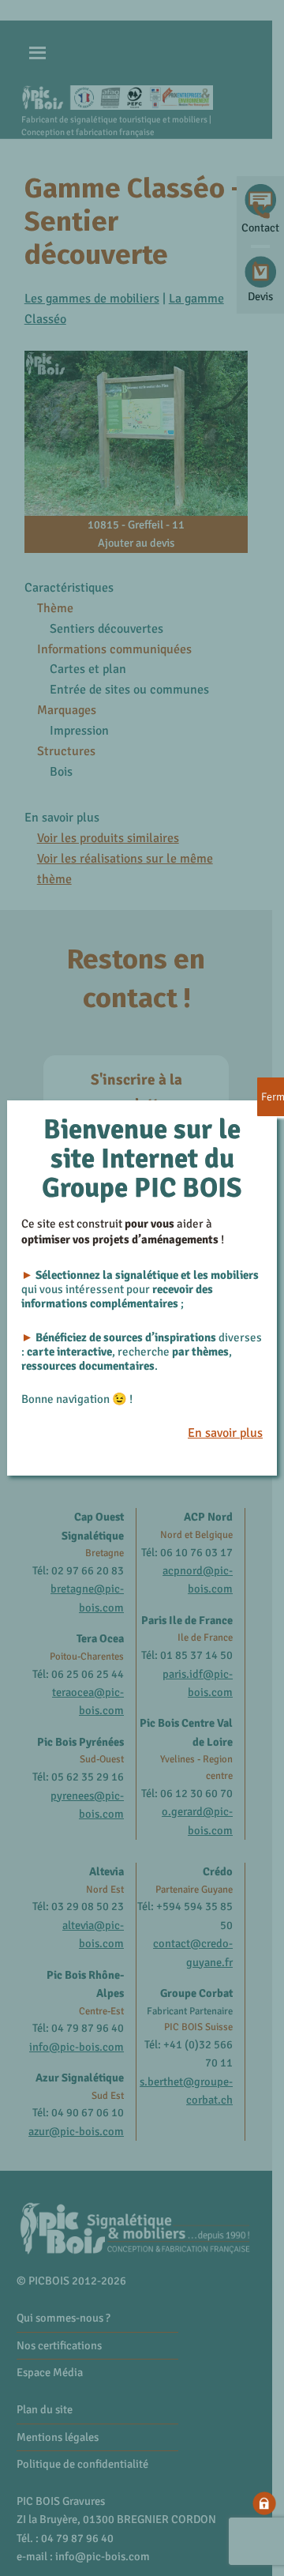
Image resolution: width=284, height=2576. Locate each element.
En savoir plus (225, 1433)
